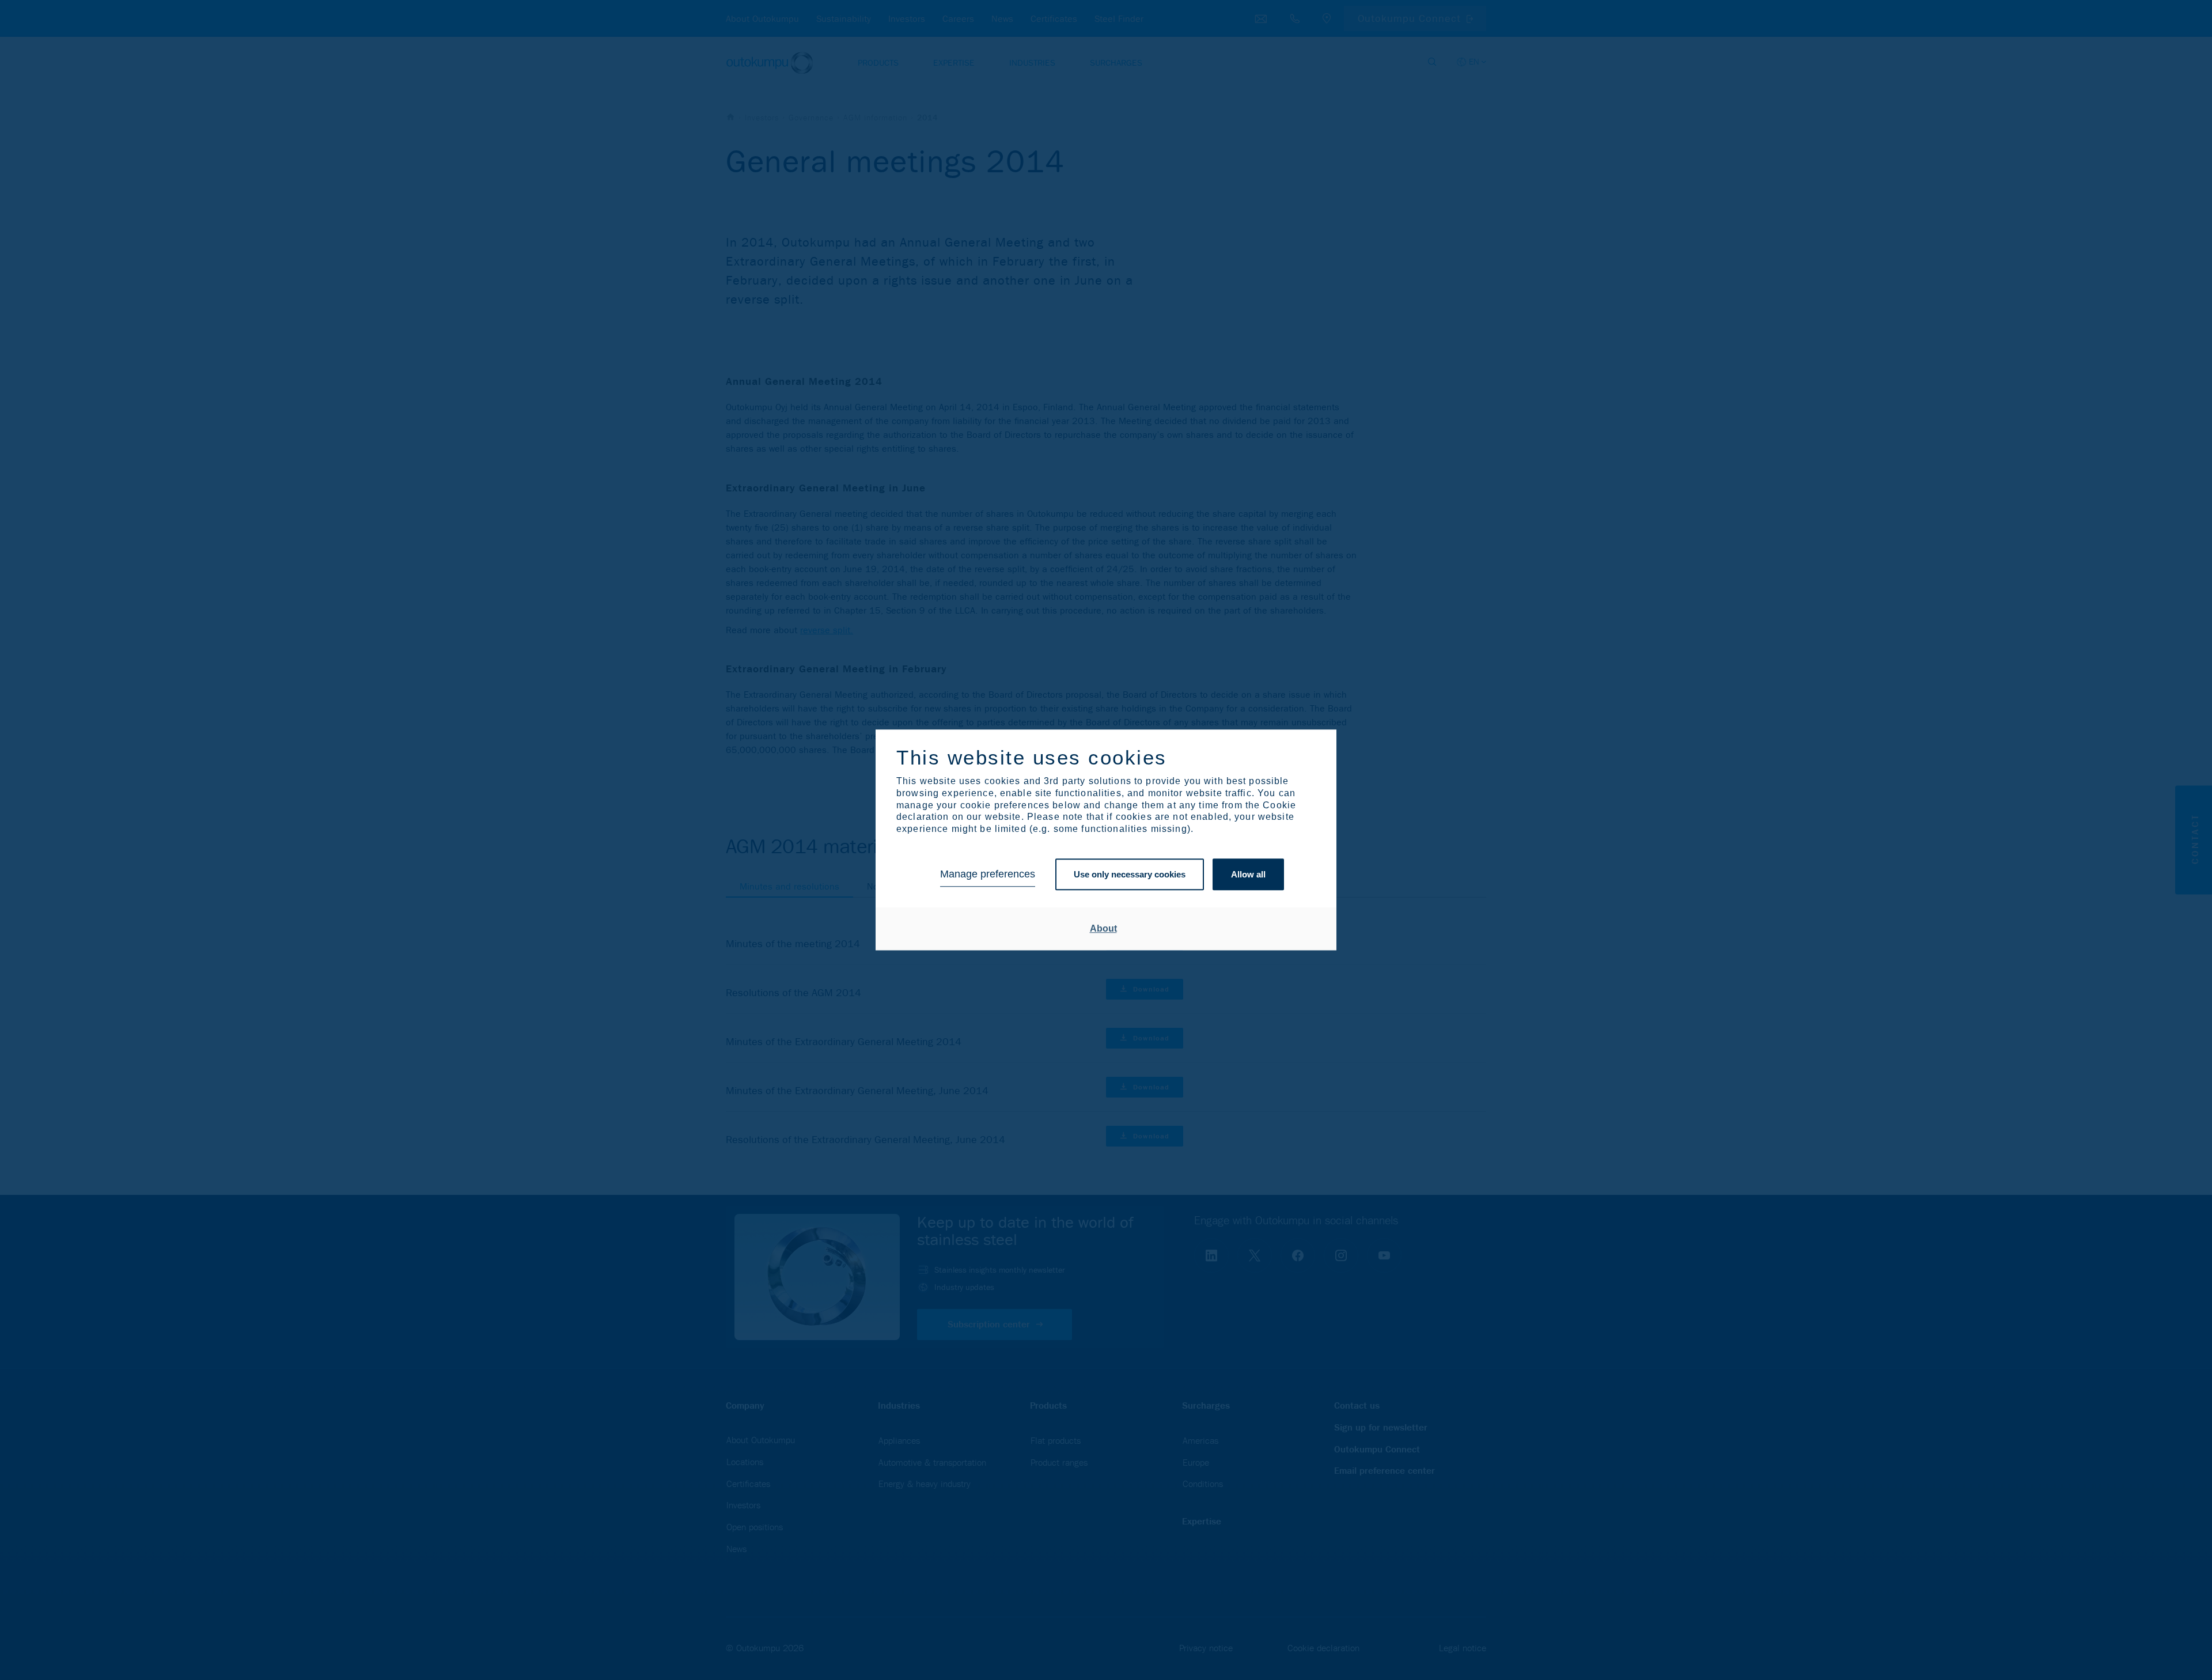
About (1103, 928)
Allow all (1248, 874)
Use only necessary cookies (1130, 874)
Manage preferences (988, 875)
